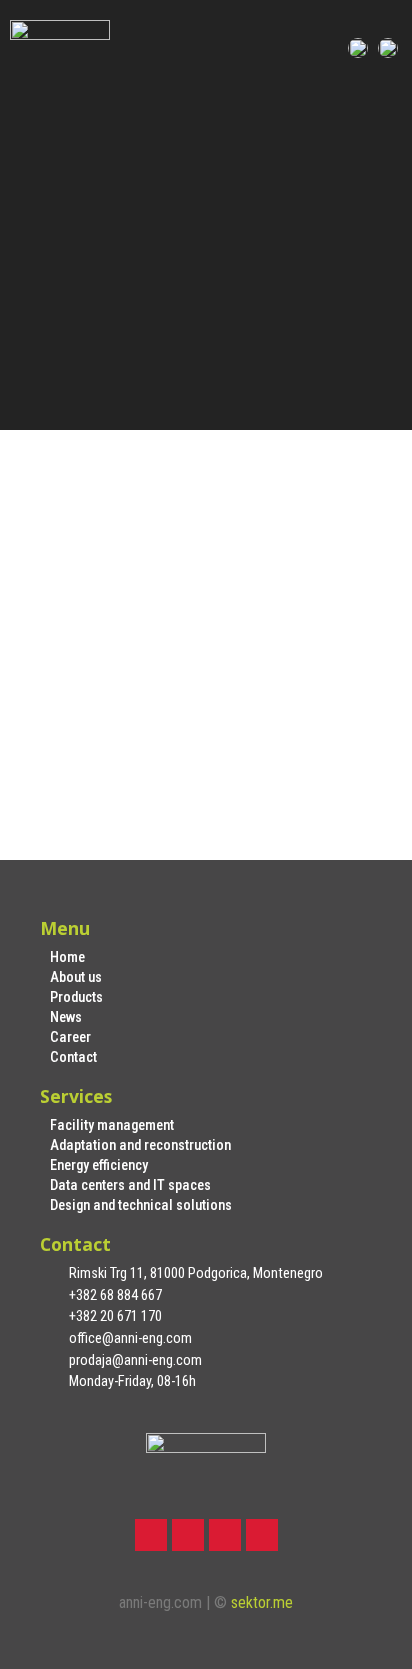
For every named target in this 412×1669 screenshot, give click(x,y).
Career (70, 1037)
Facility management (112, 1125)
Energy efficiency (99, 1165)
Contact (73, 1057)
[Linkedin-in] (225, 1535)
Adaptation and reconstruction (140, 1145)
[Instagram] (188, 1535)
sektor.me (262, 1602)
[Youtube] (262, 1535)
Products (76, 997)
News (66, 1017)
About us (76, 977)
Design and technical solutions (141, 1205)
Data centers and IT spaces (130, 1185)
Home (67, 957)
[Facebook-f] (151, 1535)
